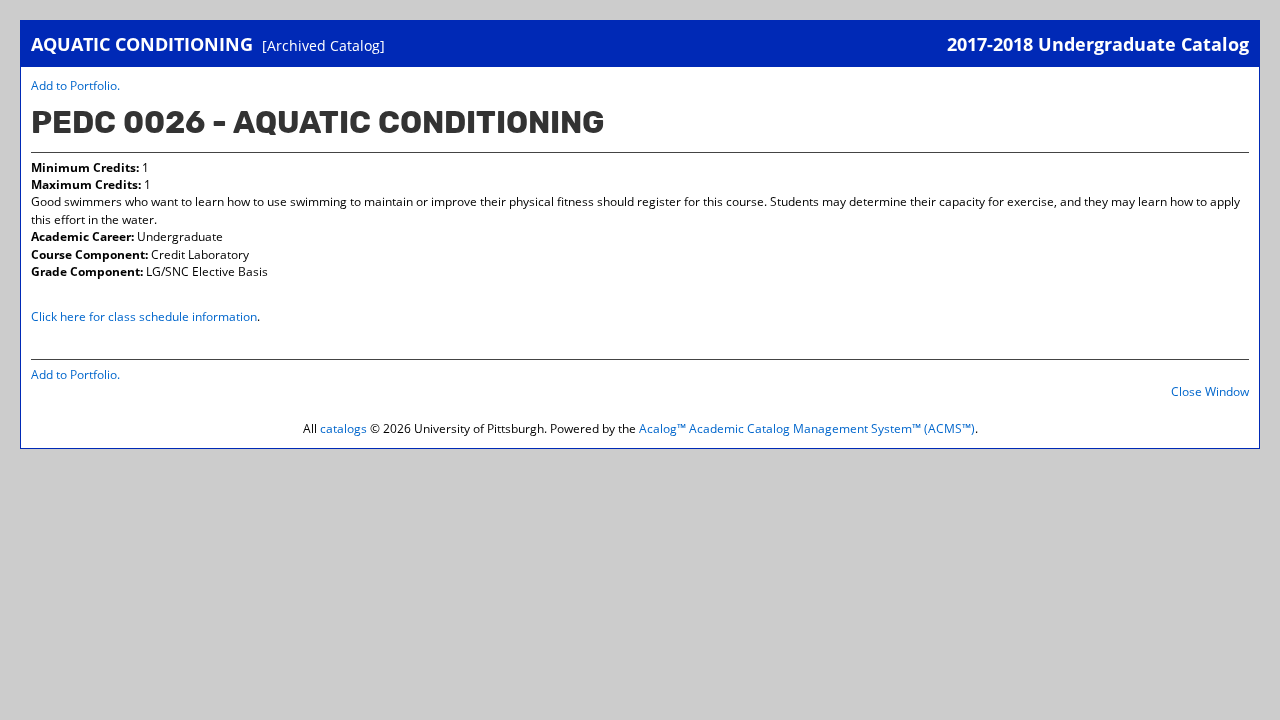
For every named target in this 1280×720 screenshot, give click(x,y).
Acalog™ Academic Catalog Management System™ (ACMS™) (807, 428)
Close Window (1210, 391)
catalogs (343, 428)
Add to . (75, 85)
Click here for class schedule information (144, 316)
